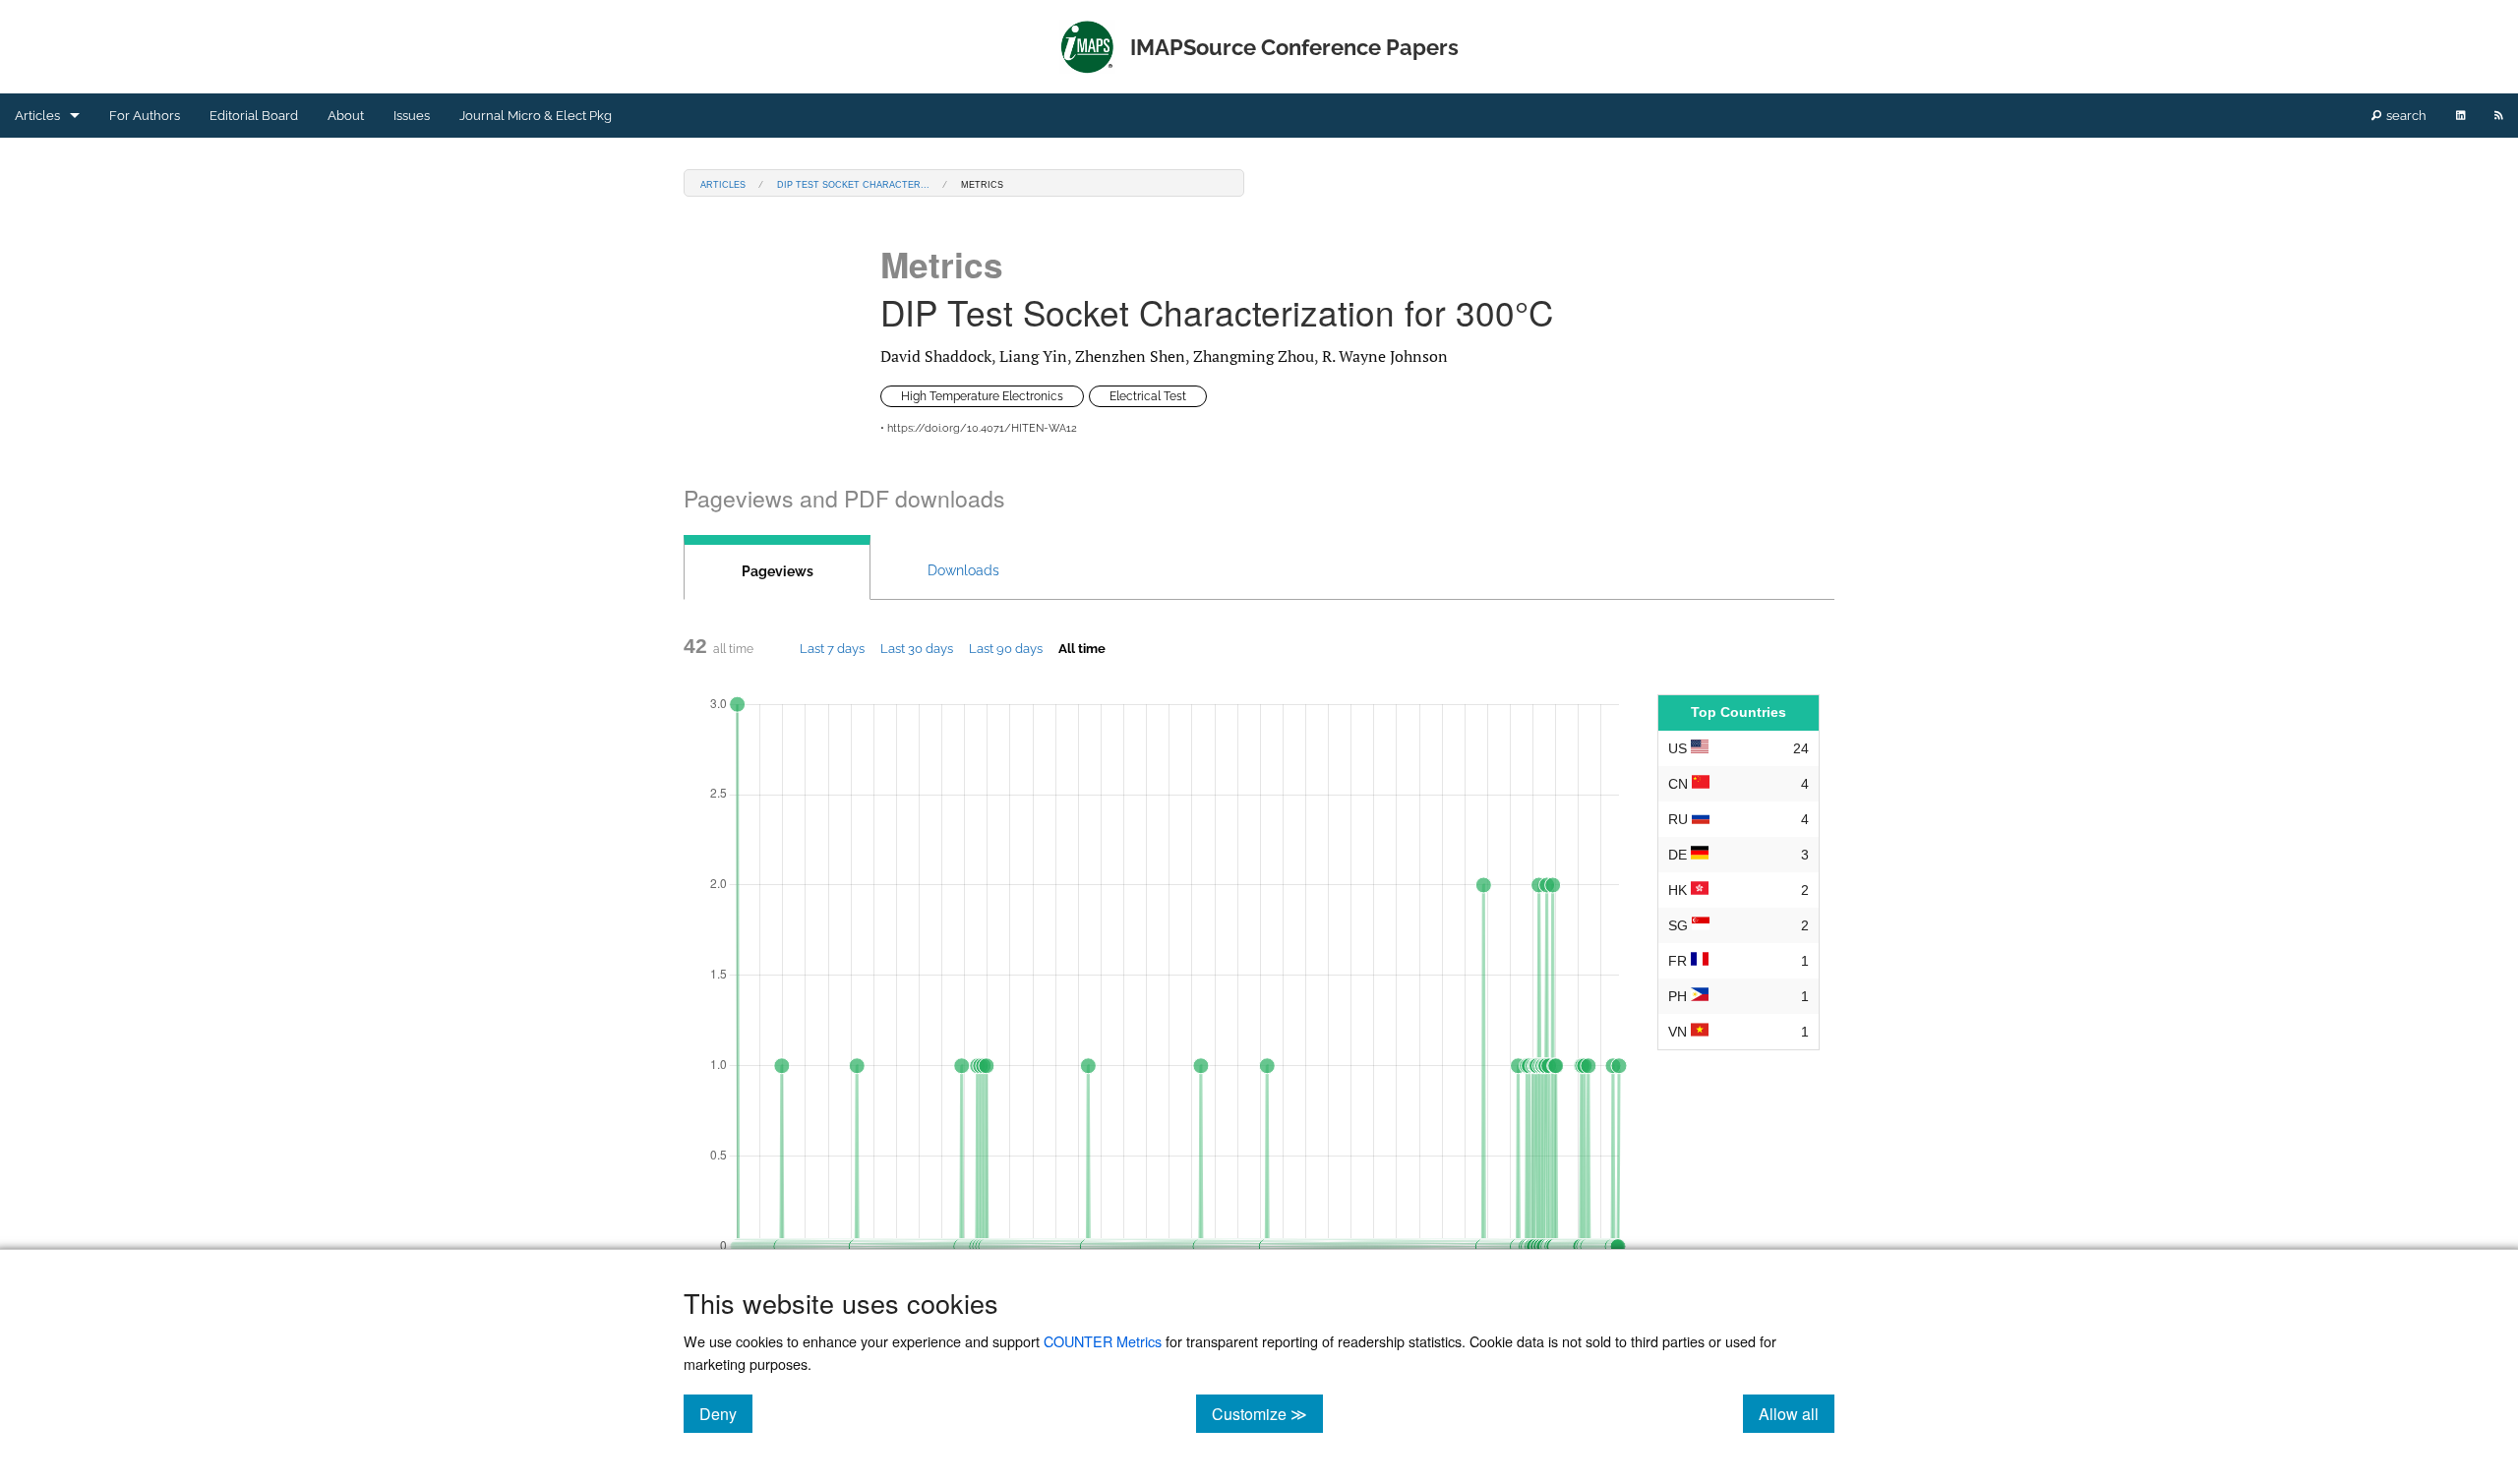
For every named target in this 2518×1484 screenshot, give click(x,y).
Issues (412, 116)
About (346, 116)
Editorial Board (254, 116)
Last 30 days (917, 648)
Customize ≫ (1267, 1413)
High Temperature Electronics (982, 396)
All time (1082, 648)
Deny (726, 1413)
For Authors (145, 116)
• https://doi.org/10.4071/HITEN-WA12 (979, 428)
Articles (37, 116)
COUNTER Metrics (1103, 1341)
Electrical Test (1148, 396)
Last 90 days (1006, 648)
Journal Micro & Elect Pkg (536, 116)
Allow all (1797, 1413)
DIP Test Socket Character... (853, 183)
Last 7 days (832, 648)
